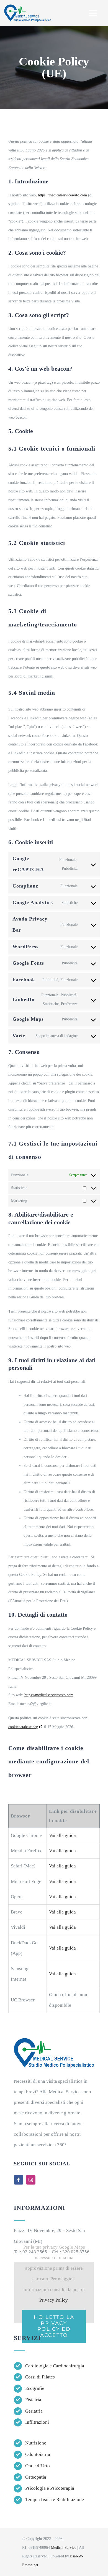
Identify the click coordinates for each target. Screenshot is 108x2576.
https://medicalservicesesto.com (62, 195)
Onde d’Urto (38, 2466)
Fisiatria (33, 2400)
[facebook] (19, 2180)
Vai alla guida (62, 1835)
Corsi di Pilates (40, 2377)
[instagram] (31, 2180)
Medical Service (64, 2548)
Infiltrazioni (37, 2422)
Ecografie (35, 2388)
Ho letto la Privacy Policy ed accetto (54, 2326)
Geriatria (34, 2411)
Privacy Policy (53, 2300)
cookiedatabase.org (23, 1727)
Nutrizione (36, 2443)
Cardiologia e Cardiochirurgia (55, 2366)
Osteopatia (36, 2477)
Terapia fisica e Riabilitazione (55, 2500)
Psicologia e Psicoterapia (50, 2488)
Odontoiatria (38, 2454)
